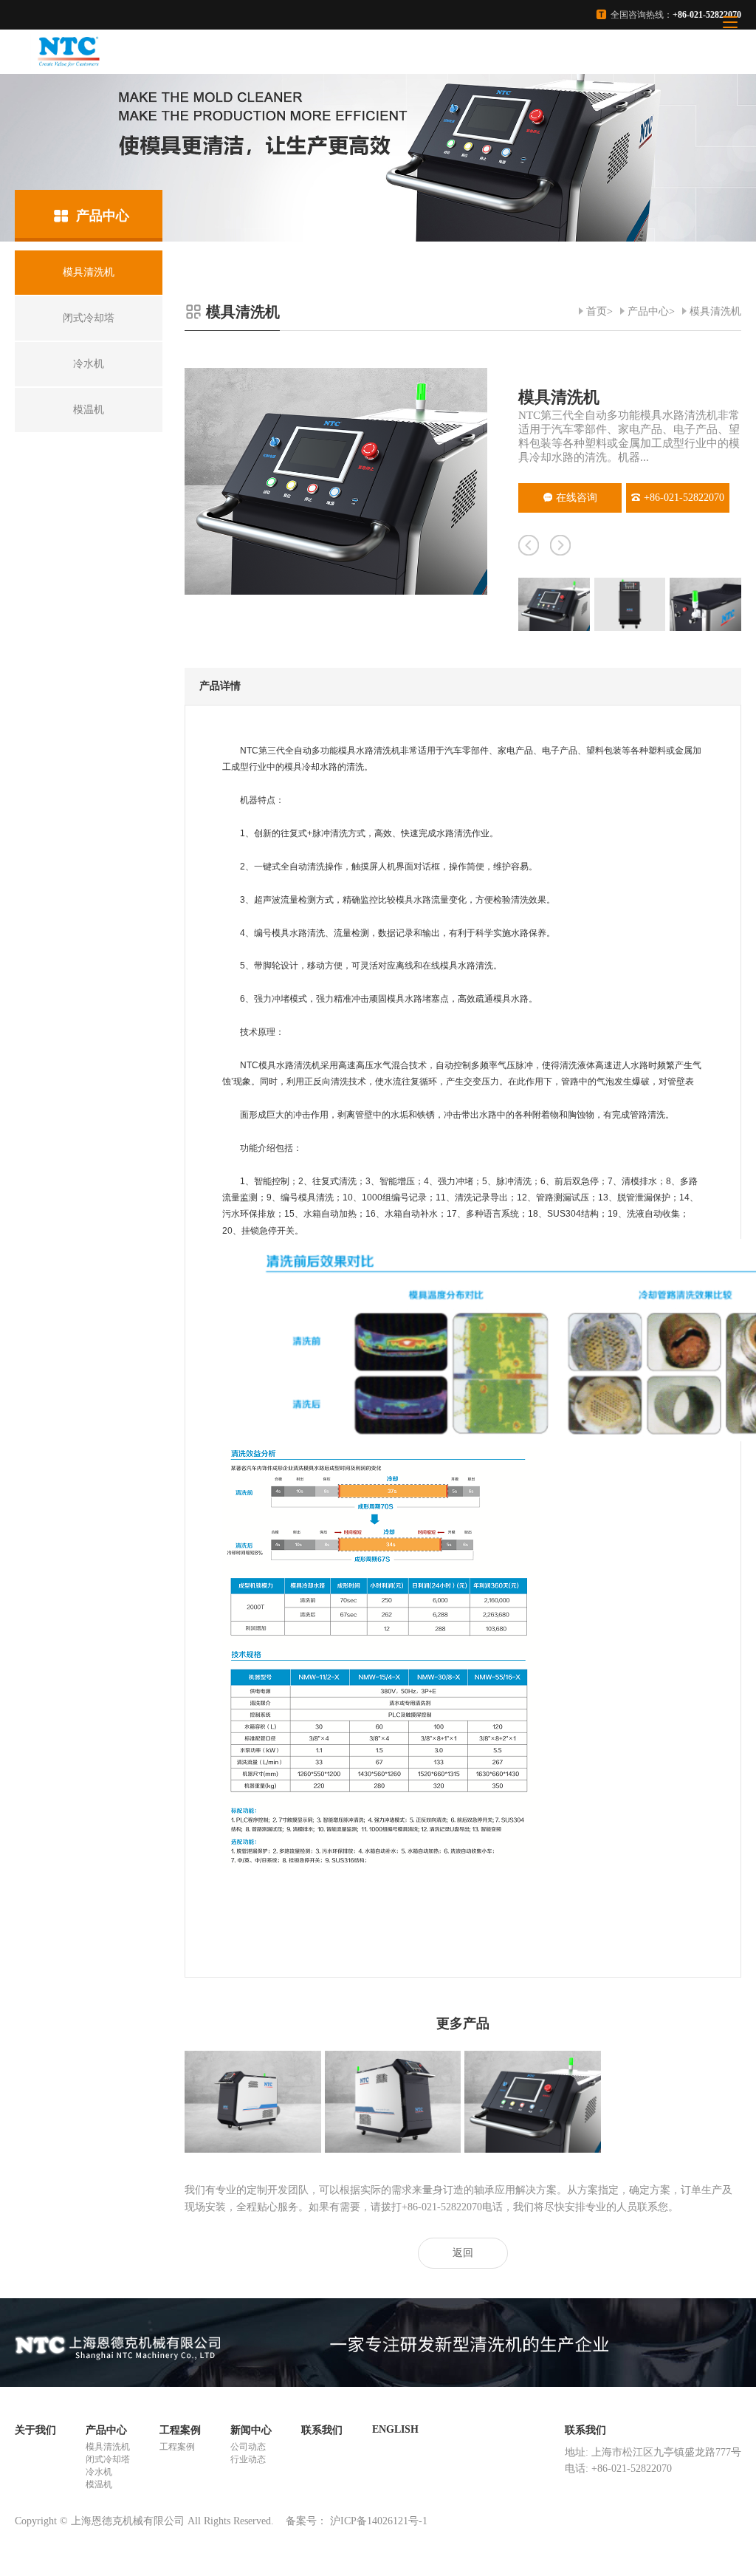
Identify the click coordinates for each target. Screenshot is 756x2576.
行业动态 (248, 2459)
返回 (463, 2253)
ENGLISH (395, 2429)
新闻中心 (251, 2430)
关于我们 (35, 2430)
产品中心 (648, 311)
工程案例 (180, 2430)
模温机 (99, 2484)
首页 (597, 311)
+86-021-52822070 (684, 498)
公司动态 (248, 2447)
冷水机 (99, 2472)
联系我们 (322, 2430)
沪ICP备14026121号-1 (379, 2521)
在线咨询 (577, 498)
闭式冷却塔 (108, 2459)
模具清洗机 (715, 311)
